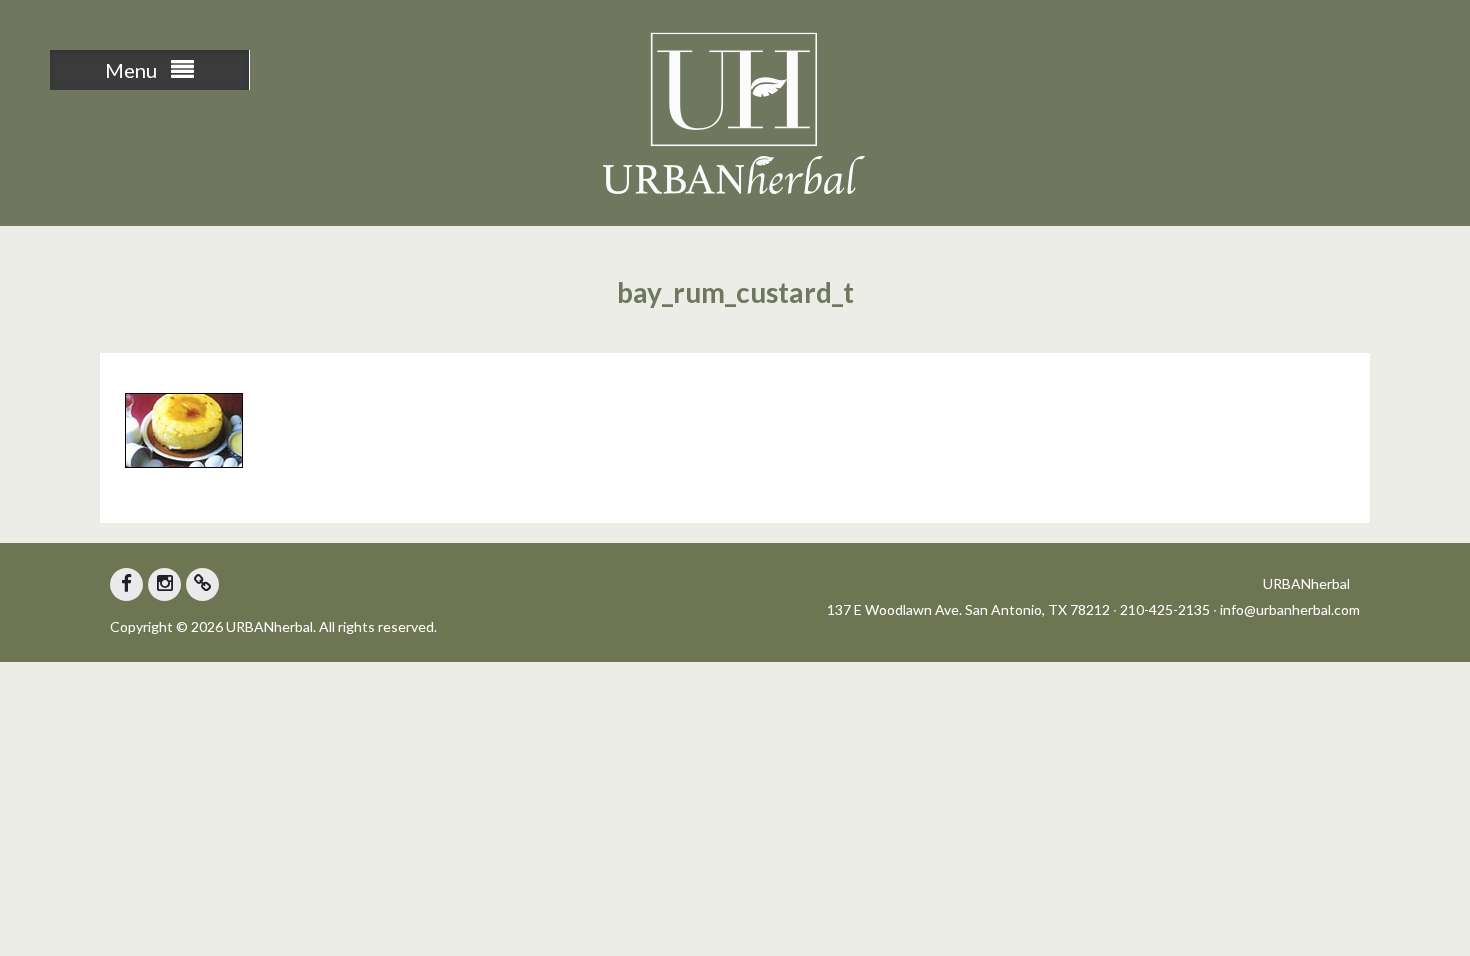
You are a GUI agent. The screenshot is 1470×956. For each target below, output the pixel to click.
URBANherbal (1306, 583)
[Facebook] (126, 584)
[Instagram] (164, 584)
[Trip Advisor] (202, 584)
